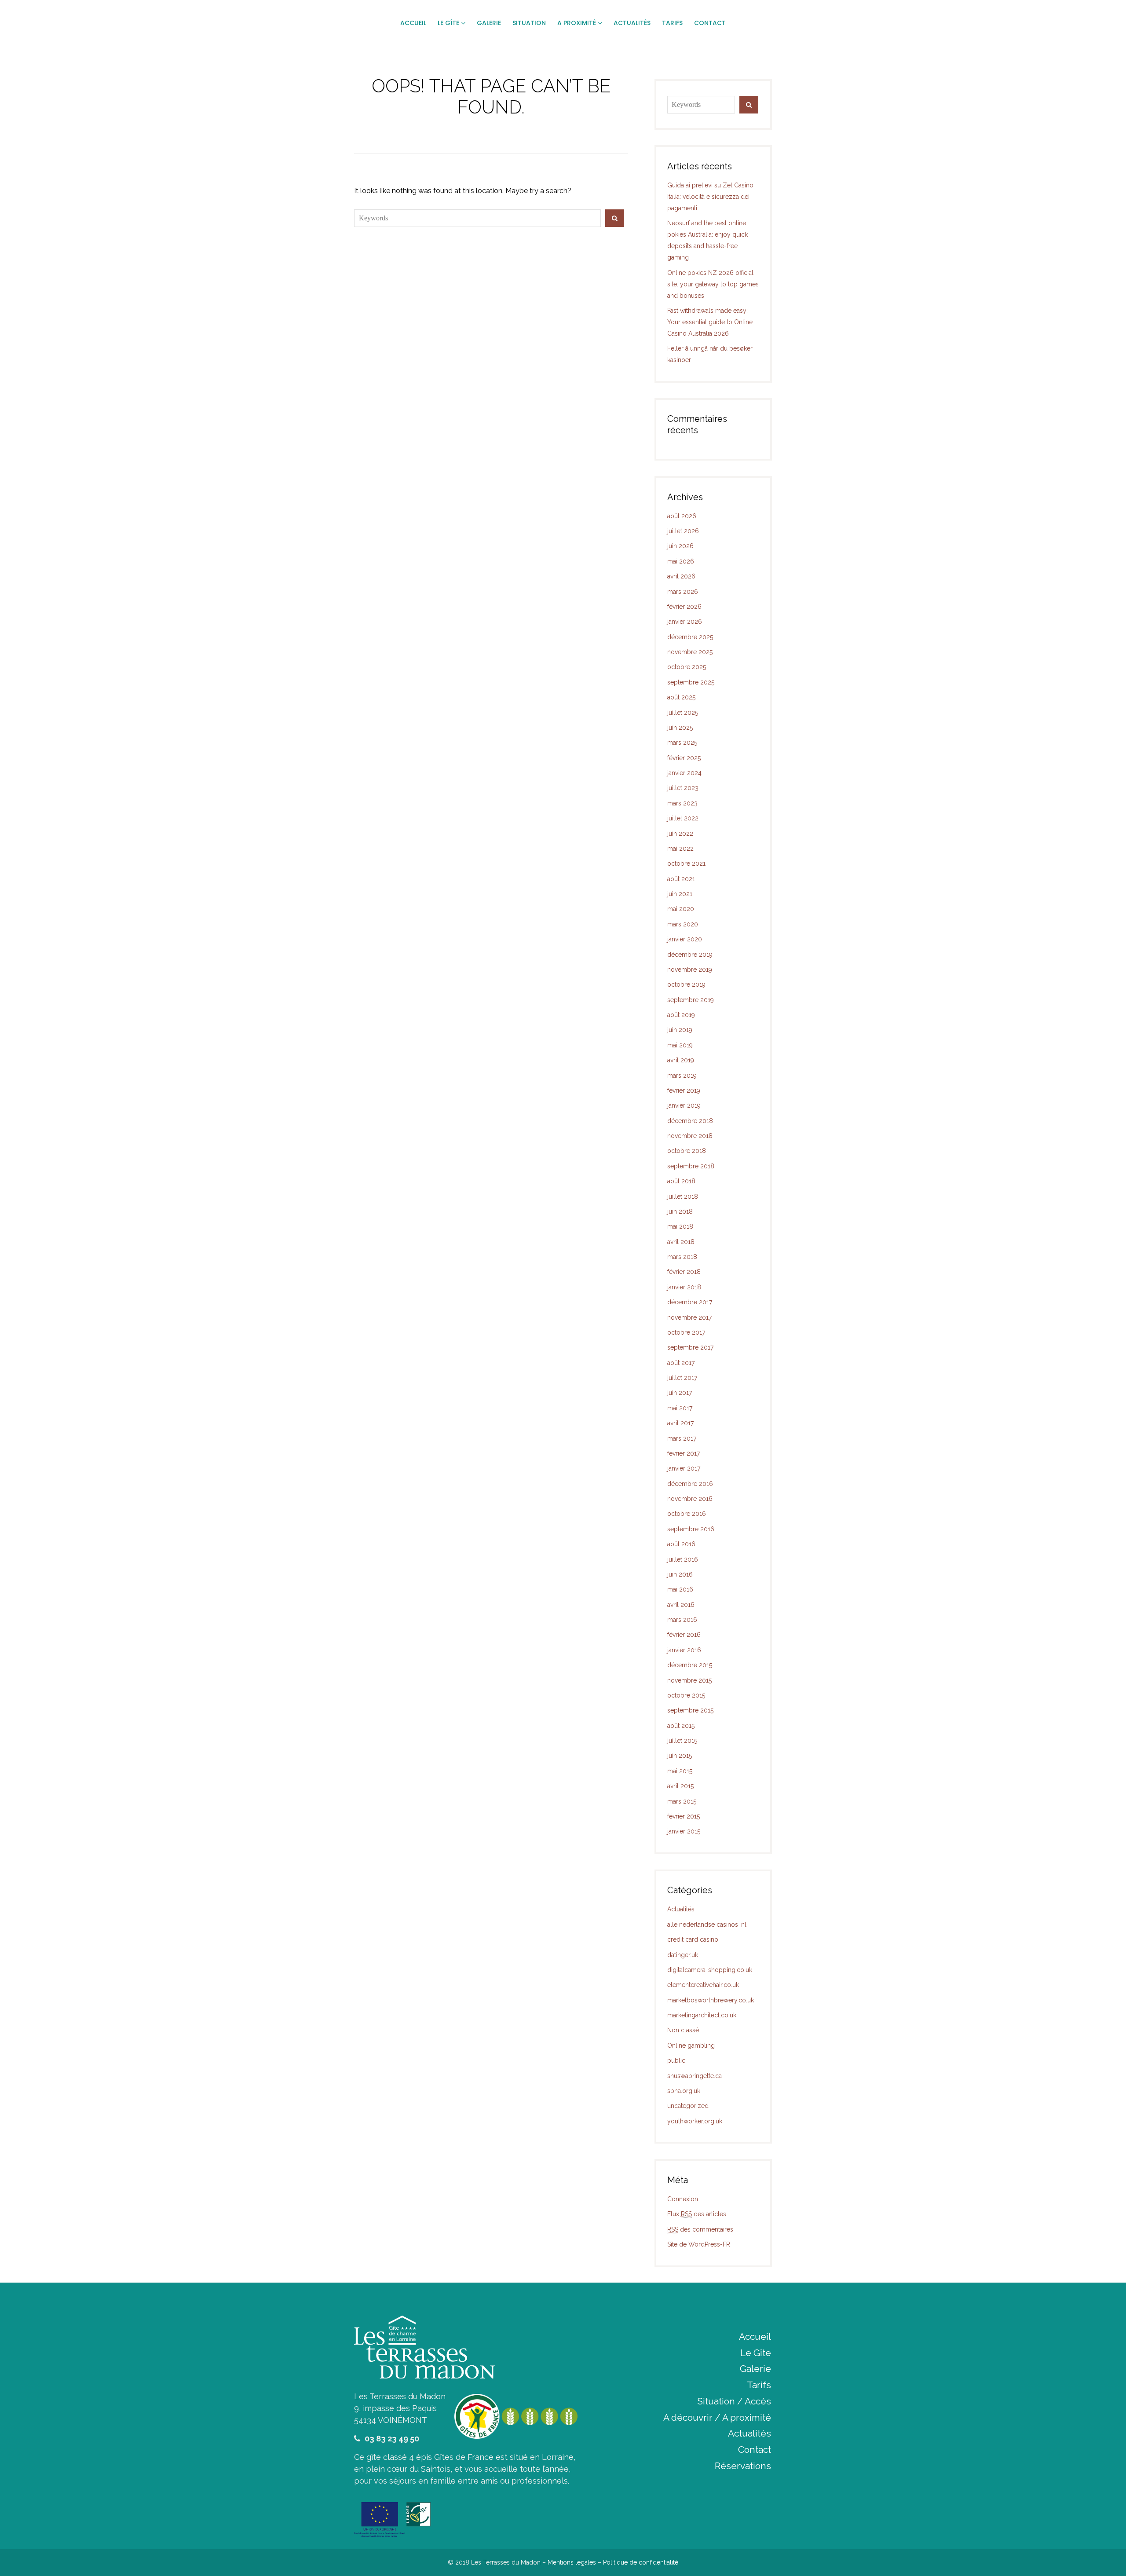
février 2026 (684, 607)
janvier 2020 (685, 939)
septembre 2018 (691, 1166)
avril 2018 (681, 1242)
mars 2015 (682, 1801)
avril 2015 (680, 1786)
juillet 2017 (682, 1378)
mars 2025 (682, 743)
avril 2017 (680, 1423)
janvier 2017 (684, 1468)
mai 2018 (680, 1226)
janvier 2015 (684, 1831)
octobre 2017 (686, 1332)
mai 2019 (680, 1045)
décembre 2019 (690, 955)
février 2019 (684, 1090)
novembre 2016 (690, 1499)
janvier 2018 (684, 1287)
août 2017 (681, 1363)
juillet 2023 (683, 788)
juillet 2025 (683, 713)
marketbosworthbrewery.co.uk (711, 2000)
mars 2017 (682, 1438)
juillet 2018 (683, 1197)
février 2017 (684, 1453)
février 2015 (684, 1816)
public (676, 2060)
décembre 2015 (690, 1665)
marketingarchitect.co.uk (702, 2015)
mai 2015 (680, 1771)
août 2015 (681, 1726)
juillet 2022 (683, 818)
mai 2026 (681, 561)
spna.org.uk (684, 2091)
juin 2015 (680, 1756)
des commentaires (700, 2229)
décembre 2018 (690, 1121)
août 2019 (681, 1015)
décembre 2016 (690, 1484)
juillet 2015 (682, 1741)
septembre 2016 (691, 1529)
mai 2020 (681, 909)
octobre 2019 (686, 984)
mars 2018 (682, 1257)
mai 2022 (680, 849)
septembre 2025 (691, 682)
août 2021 (681, 879)
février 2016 (684, 1635)
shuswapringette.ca (695, 2076)
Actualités (681, 1909)
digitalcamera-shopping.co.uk (710, 1970)
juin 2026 (680, 546)
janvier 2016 (684, 1650)
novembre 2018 (690, 1136)
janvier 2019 (684, 1105)
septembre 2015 (690, 1710)
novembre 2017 (689, 1317)
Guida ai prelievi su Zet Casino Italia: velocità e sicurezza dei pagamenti (710, 197)
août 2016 (681, 1544)
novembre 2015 (689, 1680)
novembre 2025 (690, 652)
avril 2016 (681, 1605)
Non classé (683, 2030)
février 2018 (684, 1272)
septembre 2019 (691, 1000)
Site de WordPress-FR (699, 2244)
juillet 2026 (683, 531)
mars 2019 (682, 1076)
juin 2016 (680, 1574)
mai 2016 (680, 1589)
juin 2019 (680, 1030)
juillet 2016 (683, 1559)
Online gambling (691, 2045)
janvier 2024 (684, 773)
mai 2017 (680, 1408)
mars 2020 (683, 924)
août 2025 (681, 697)
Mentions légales (572, 2562)
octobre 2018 (687, 1151)
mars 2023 (682, 803)
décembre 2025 (690, 637)
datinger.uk (683, 1955)
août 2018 (681, 1181)
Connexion (683, 2199)
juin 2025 (680, 728)
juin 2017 (680, 1393)
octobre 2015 (686, 1695)
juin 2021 (680, 894)
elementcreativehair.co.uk (703, 1985)
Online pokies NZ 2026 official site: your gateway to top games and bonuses (713, 284)
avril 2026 (681, 576)
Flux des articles (697, 2214)
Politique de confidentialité (641, 2562)
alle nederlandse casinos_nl (707, 1925)
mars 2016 (682, 1620)
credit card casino (693, 1939)
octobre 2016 (687, 1514)
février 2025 (684, 758)
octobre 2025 (687, 667)
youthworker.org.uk (695, 2121)
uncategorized (688, 2106)
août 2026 (682, 516)
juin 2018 (680, 1211)
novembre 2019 (690, 970)
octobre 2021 (686, 864)
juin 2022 (680, 834)
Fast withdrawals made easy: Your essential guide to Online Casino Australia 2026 (710, 322)
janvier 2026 (685, 622)
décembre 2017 (690, 1302)
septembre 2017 (690, 1347)
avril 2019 (681, 1060)
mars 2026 (683, 592)
